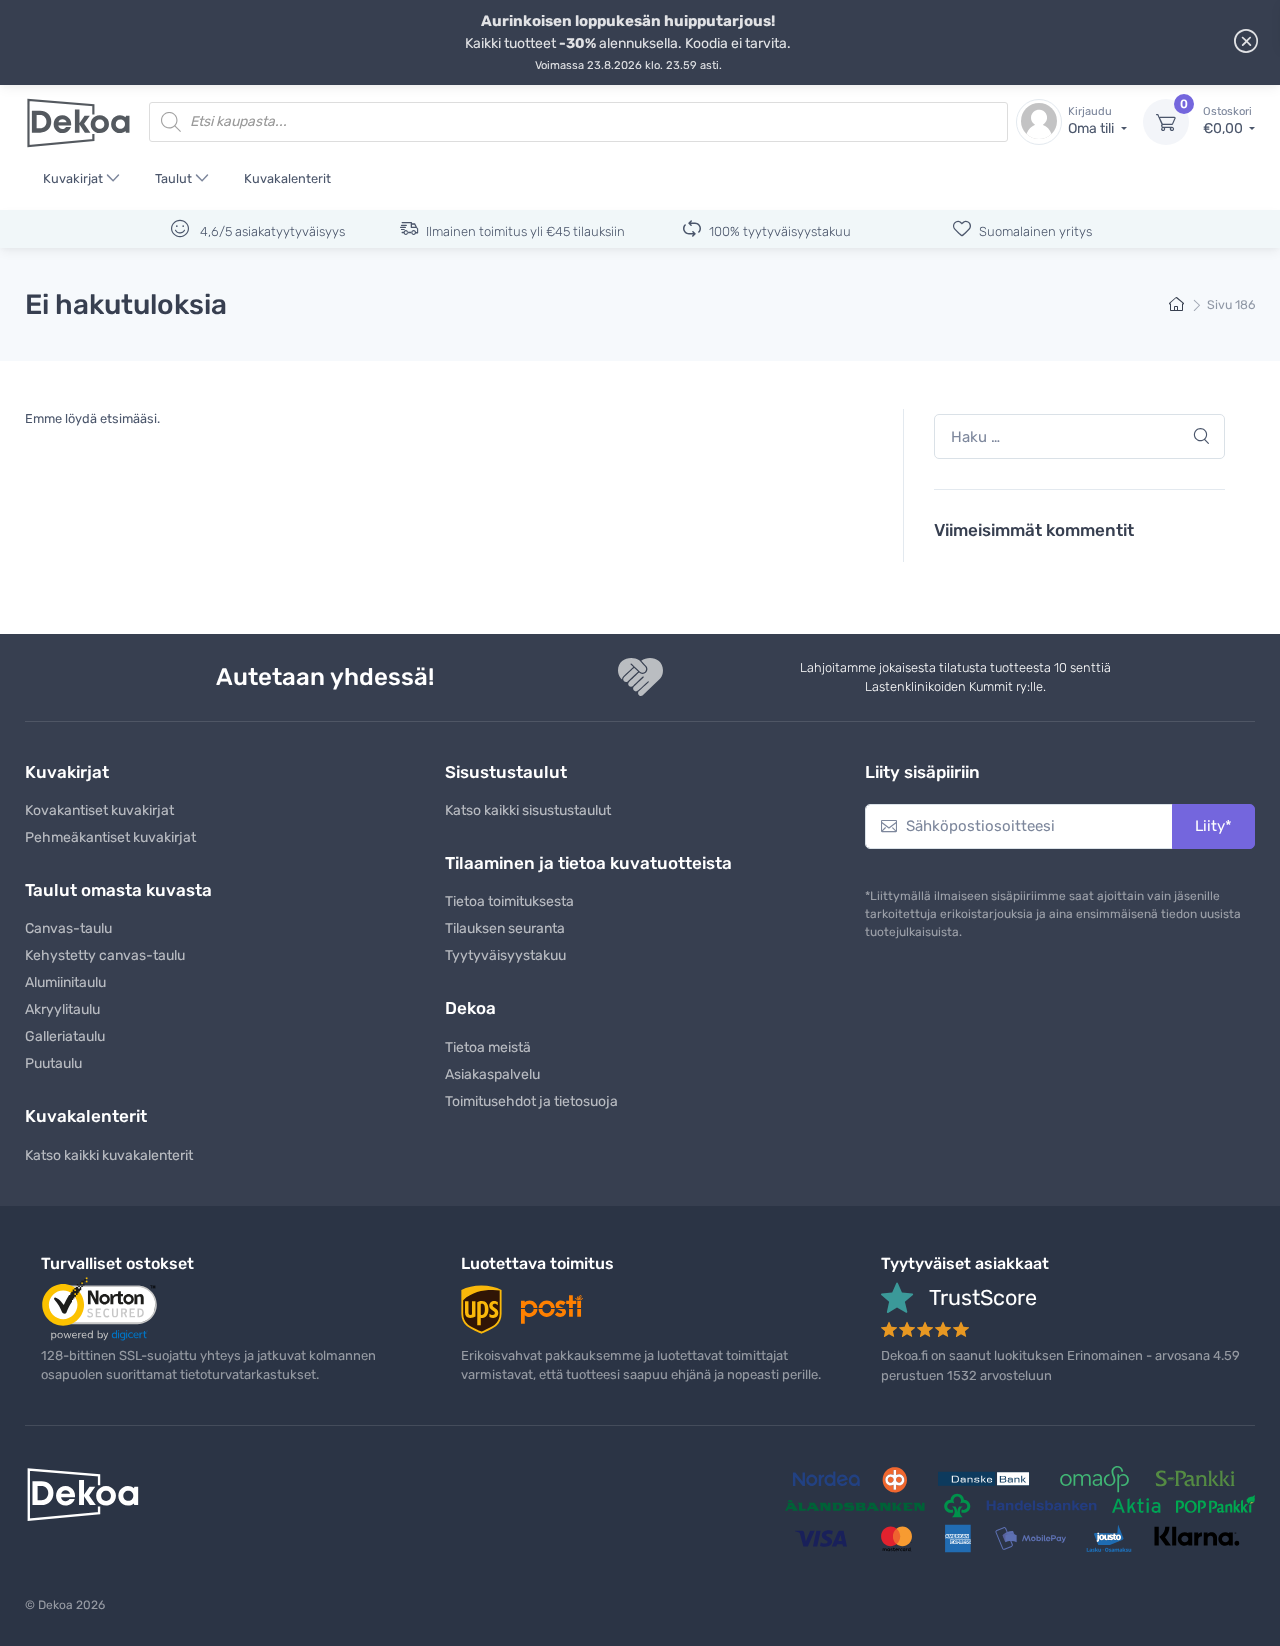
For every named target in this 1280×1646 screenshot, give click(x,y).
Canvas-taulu (68, 928)
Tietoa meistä (488, 1047)
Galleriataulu (65, 1036)
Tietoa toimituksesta (509, 901)
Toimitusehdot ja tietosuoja (531, 1101)
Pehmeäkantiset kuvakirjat (110, 837)
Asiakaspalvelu (492, 1074)
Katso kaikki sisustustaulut (528, 810)
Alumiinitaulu (65, 982)
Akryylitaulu (62, 1009)
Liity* (1213, 826)
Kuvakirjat (73, 178)
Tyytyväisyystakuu (505, 955)
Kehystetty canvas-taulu (105, 955)
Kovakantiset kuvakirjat (99, 810)
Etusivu (1177, 305)
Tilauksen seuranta (505, 928)
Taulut (173, 178)
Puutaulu (53, 1063)
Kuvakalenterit (287, 178)
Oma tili (1092, 121)
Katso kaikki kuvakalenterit (109, 1155)
